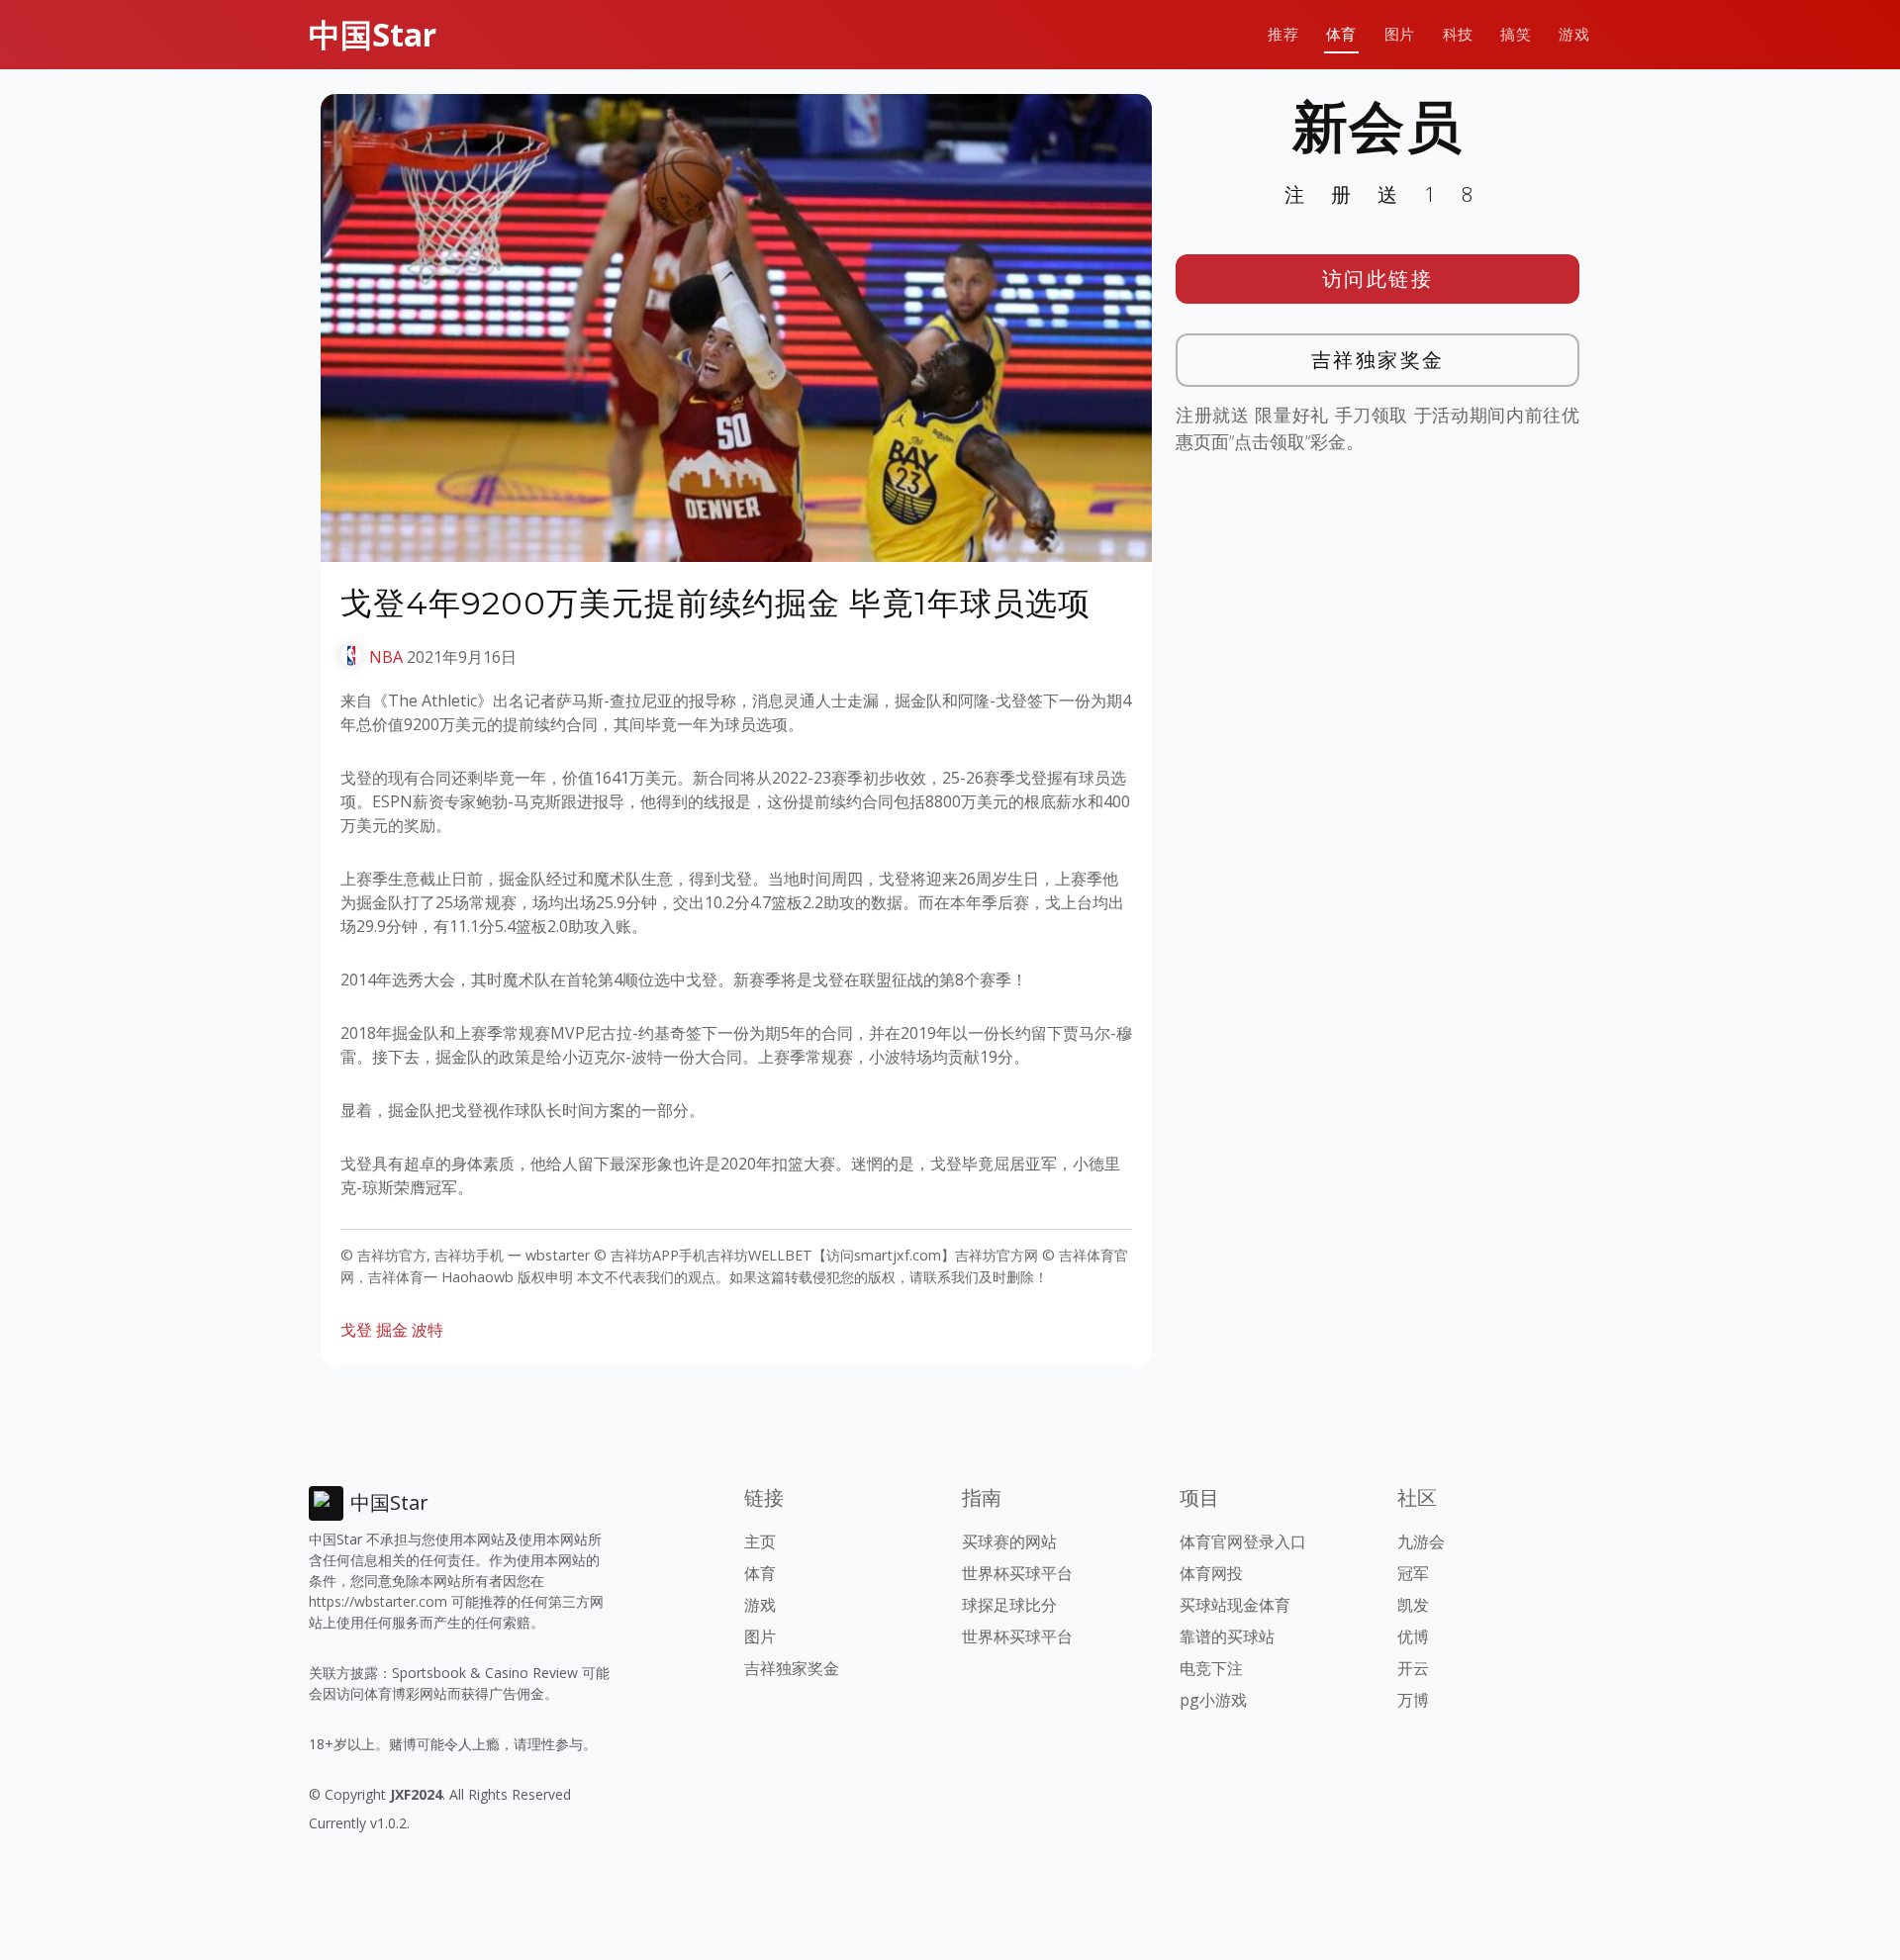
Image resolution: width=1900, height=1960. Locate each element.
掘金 (392, 1330)
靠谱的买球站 (1227, 1636)
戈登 (356, 1330)
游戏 (1574, 34)
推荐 (1283, 34)
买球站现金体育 (1235, 1605)
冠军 (1413, 1573)
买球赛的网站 (1009, 1541)
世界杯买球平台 (1017, 1573)
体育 (1341, 34)
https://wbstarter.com (378, 1601)
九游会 (1421, 1541)
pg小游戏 (1213, 1700)
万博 (1413, 1700)
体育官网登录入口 (1243, 1541)
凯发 (1413, 1605)
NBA (386, 657)
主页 (760, 1541)
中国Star (373, 34)
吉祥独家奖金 (1378, 360)
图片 (1400, 34)
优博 (1413, 1636)
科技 (1458, 34)
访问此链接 (1378, 279)
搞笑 (1516, 34)
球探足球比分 (1009, 1605)
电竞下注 (1211, 1668)
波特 (427, 1330)
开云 (1413, 1668)
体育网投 (1211, 1573)
